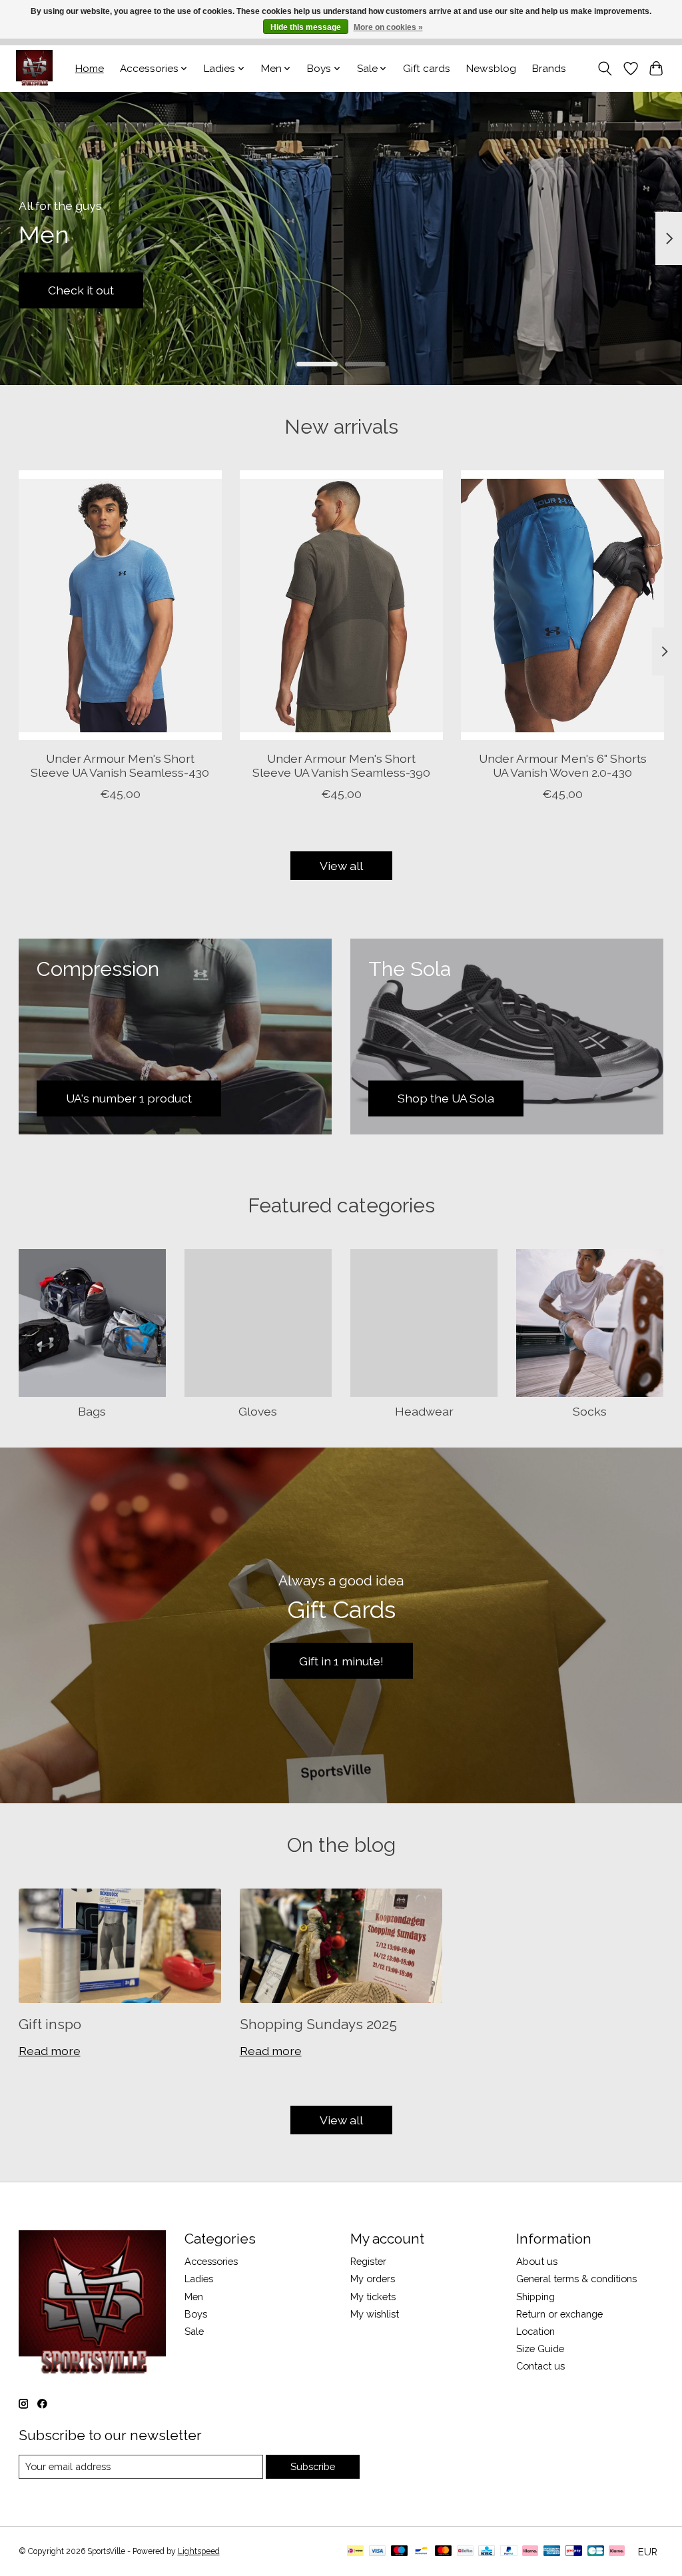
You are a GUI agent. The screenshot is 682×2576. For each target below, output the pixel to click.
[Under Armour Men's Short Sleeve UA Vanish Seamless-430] (120, 605)
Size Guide (540, 2349)
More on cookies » (388, 27)
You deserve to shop (105, 290)
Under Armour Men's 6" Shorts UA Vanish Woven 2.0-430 (562, 765)
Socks (590, 1411)
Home (90, 69)
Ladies (199, 2279)
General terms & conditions (576, 2279)
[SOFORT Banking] (530, 2552)
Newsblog (491, 69)
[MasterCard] (444, 2552)
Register (368, 2261)
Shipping (535, 2297)
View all (341, 866)
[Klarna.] (617, 2552)
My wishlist (375, 2314)
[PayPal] (509, 2552)
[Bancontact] (421, 2552)
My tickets (373, 2297)
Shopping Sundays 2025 (318, 2024)
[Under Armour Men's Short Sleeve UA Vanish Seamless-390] (341, 605)
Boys (196, 2314)
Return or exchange (559, 2314)
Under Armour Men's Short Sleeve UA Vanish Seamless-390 (341, 765)
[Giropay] (574, 2552)
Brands (549, 69)
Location (535, 2331)
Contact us (540, 2366)
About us (537, 2261)
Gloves (258, 1411)
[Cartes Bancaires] (596, 2552)
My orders (373, 2279)
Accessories (211, 2261)
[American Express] (552, 2552)
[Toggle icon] (604, 69)
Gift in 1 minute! (341, 1661)
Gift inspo (50, 2024)
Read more (50, 2051)
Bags (92, 1411)
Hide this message (306, 27)
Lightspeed (199, 2551)
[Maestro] (400, 2552)
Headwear (424, 1411)
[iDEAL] (355, 2552)
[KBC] (487, 2552)
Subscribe (313, 2466)
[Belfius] (465, 2552)
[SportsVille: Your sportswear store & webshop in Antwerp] (34, 68)
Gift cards (427, 69)
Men (194, 2297)
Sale (194, 2331)
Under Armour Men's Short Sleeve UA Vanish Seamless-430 (120, 765)
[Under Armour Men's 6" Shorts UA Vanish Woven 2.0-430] (562, 605)
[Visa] (378, 2552)
